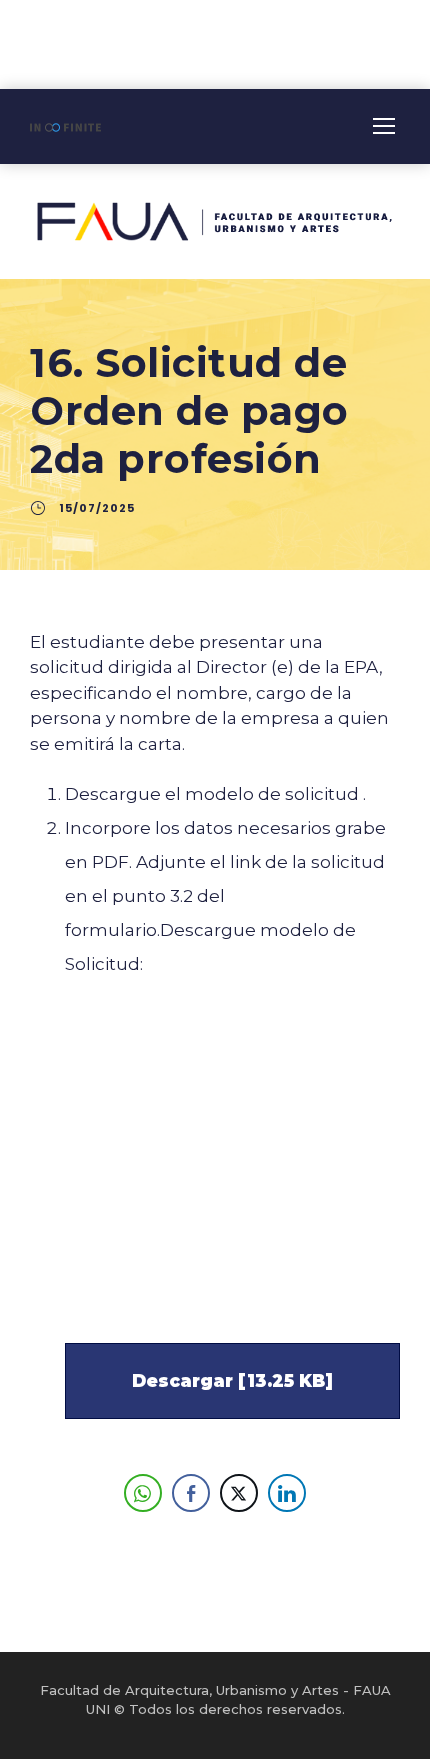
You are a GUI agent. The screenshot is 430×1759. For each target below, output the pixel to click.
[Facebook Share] (191, 1493)
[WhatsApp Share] (143, 1493)
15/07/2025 (97, 508)
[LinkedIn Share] (287, 1493)
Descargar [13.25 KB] (232, 1381)
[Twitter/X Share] (239, 1493)
